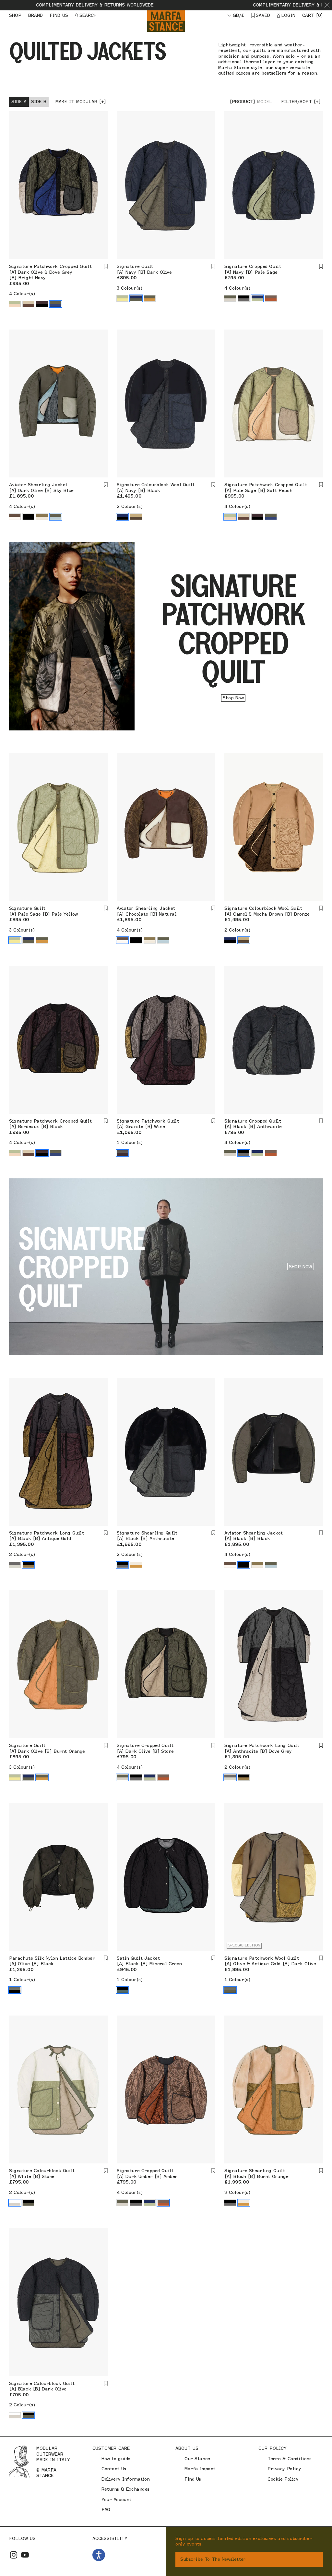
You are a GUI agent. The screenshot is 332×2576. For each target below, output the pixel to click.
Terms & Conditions (289, 2459)
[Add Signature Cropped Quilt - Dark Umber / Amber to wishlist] (213, 2171)
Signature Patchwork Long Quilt (46, 1533)
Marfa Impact (200, 2469)
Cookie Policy (283, 2479)
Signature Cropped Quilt (253, 266)
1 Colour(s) (130, 1143)
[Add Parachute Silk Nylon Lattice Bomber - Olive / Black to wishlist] (106, 1958)
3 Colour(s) (130, 288)
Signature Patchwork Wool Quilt (261, 1958)
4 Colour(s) (22, 294)
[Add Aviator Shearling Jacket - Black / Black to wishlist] (321, 1533)
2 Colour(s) (130, 506)
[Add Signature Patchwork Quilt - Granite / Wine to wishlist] (213, 1121)
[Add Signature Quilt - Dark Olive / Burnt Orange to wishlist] (106, 1745)
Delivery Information (126, 2479)
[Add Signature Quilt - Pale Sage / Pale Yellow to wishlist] (106, 908)
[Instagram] (14, 2555)
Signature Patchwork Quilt (148, 1121)
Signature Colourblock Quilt (42, 2171)
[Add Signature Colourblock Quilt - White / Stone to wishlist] (106, 2171)
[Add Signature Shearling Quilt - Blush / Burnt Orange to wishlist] (321, 2171)
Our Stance (197, 2459)
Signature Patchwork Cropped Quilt (50, 266)
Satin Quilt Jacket (138, 1958)
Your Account (116, 2500)
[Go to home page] (166, 21)
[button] (327, 5)
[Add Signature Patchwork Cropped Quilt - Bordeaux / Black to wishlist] (106, 1121)
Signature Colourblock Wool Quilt (156, 485)
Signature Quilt (135, 266)
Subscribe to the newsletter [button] (213, 2559)
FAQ (106, 2510)
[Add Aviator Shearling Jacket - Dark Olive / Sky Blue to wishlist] (106, 485)
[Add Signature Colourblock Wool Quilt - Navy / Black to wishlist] (213, 485)
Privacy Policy (284, 2469)
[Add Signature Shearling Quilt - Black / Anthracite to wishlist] (213, 1533)
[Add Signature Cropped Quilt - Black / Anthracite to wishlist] (321, 1121)
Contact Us (114, 2469)
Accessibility (110, 2538)
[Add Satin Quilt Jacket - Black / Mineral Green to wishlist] (213, 1958)
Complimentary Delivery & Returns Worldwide (204, 5)
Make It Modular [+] (81, 102)
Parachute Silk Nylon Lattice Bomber (52, 1958)
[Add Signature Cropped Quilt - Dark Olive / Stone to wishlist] (213, 1745)
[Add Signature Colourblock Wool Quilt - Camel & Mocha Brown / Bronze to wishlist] (321, 908)
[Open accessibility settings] (99, 2555)
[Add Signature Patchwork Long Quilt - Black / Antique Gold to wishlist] (106, 1533)
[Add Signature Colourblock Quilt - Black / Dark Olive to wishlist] (106, 2383)
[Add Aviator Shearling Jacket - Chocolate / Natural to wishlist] (213, 908)
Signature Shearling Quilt (147, 1533)
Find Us (193, 2479)
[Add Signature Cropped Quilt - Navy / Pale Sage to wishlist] (321, 266)
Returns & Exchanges (125, 2489)
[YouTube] (25, 2555)
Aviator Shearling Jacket (38, 485)
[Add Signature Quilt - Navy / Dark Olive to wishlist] (213, 266)
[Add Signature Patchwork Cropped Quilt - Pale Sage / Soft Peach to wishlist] (321, 485)
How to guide (116, 2459)
